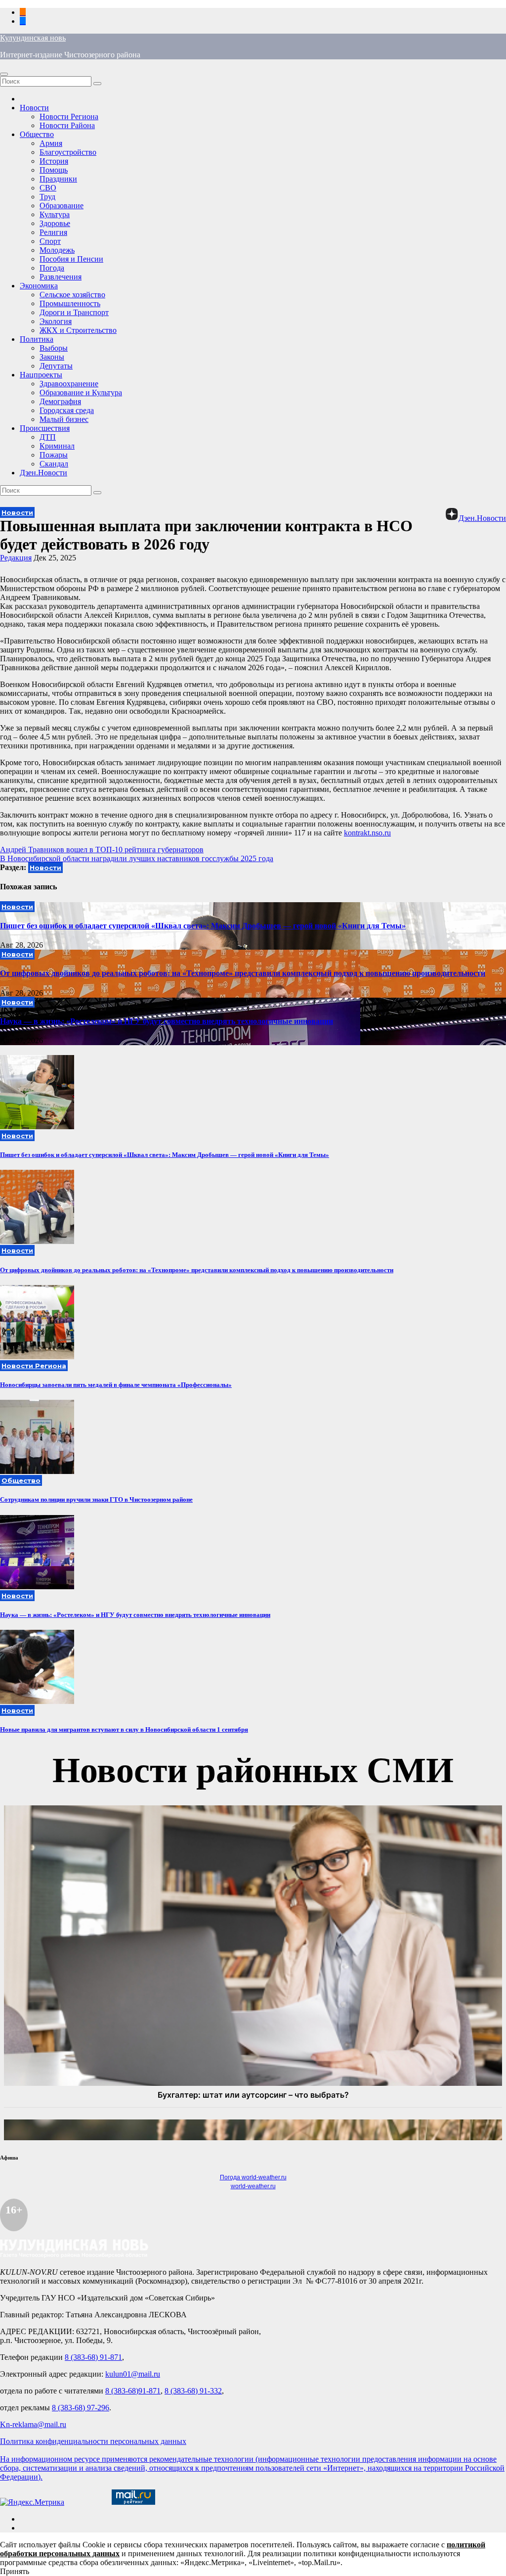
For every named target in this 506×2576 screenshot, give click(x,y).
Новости (34, 108)
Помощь (54, 170)
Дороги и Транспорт (74, 312)
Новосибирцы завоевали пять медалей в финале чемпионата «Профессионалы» (116, 1385)
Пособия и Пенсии (71, 259)
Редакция (16, 558)
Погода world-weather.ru (253, 2177)
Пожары (54, 455)
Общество (37, 134)
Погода (52, 268)
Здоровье (55, 223)
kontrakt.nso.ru (367, 833)
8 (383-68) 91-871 (93, 2357)
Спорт (50, 241)
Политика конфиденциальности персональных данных (93, 2441)
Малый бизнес (64, 419)
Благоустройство (68, 152)
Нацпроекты (41, 375)
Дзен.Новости (43, 473)
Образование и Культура (81, 392)
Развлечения (61, 277)
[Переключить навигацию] (4, 74)
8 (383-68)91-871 (133, 2391)
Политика (37, 339)
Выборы (54, 348)
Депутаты (56, 366)
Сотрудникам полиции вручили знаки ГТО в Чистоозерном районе (96, 1499)
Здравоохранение (69, 384)
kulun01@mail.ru (133, 2374)
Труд (47, 197)
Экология (56, 321)
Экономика (39, 286)
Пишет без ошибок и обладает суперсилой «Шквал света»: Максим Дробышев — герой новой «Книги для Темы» (203, 926)
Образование (62, 206)
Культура (55, 214)
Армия (51, 143)
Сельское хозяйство (72, 295)
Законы (52, 357)
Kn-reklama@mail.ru (33, 2424)
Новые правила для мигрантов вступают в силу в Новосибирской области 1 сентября (124, 1729)
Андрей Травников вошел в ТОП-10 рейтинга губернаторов (102, 850)
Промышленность (70, 303)
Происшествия (45, 428)
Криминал (57, 446)
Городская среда (67, 410)
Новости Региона (69, 116)
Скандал (54, 464)
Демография (60, 401)
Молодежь (57, 250)
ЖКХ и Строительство (78, 330)
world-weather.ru (253, 2186)
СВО (48, 188)
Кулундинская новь (33, 38)
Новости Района (67, 125)
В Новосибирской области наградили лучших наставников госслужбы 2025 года (137, 858)
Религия (53, 232)
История (54, 161)
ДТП (48, 437)
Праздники (58, 179)
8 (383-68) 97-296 (81, 2408)
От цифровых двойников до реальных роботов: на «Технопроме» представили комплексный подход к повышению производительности (243, 973)
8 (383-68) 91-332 (193, 2391)
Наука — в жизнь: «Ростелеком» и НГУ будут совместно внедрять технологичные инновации (167, 1021)
